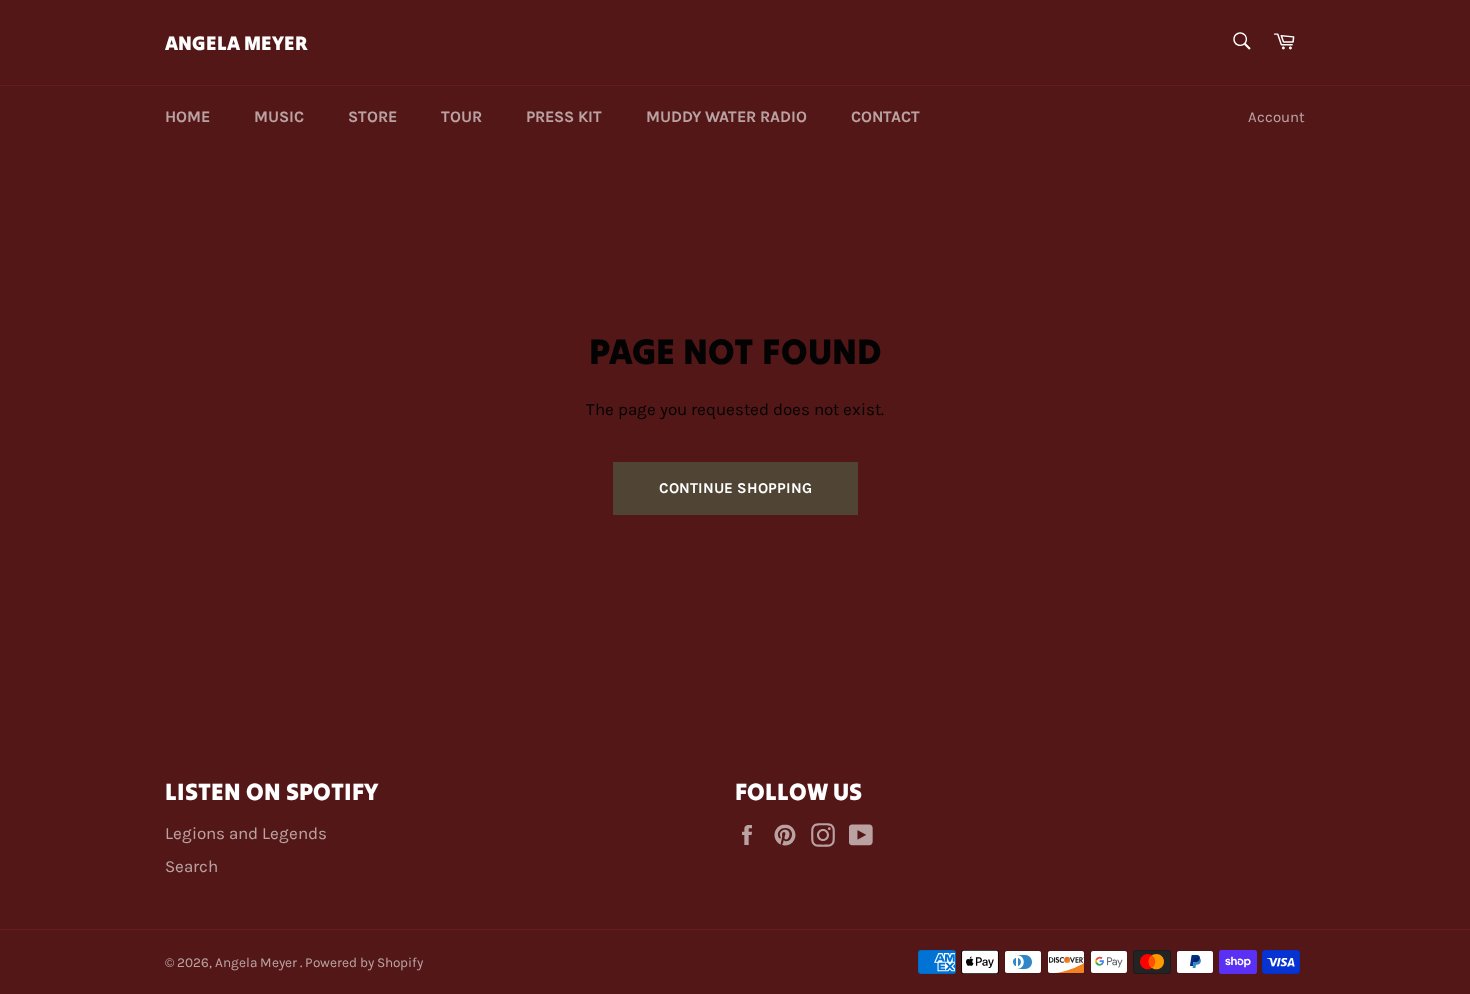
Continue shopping (735, 488)
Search (191, 866)
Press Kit (564, 116)
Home (187, 116)
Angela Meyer (236, 42)
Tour (461, 116)
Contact (885, 116)
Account (1276, 117)
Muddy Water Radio (726, 116)
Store (372, 116)
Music (279, 116)
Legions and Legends (246, 833)
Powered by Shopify (364, 962)
